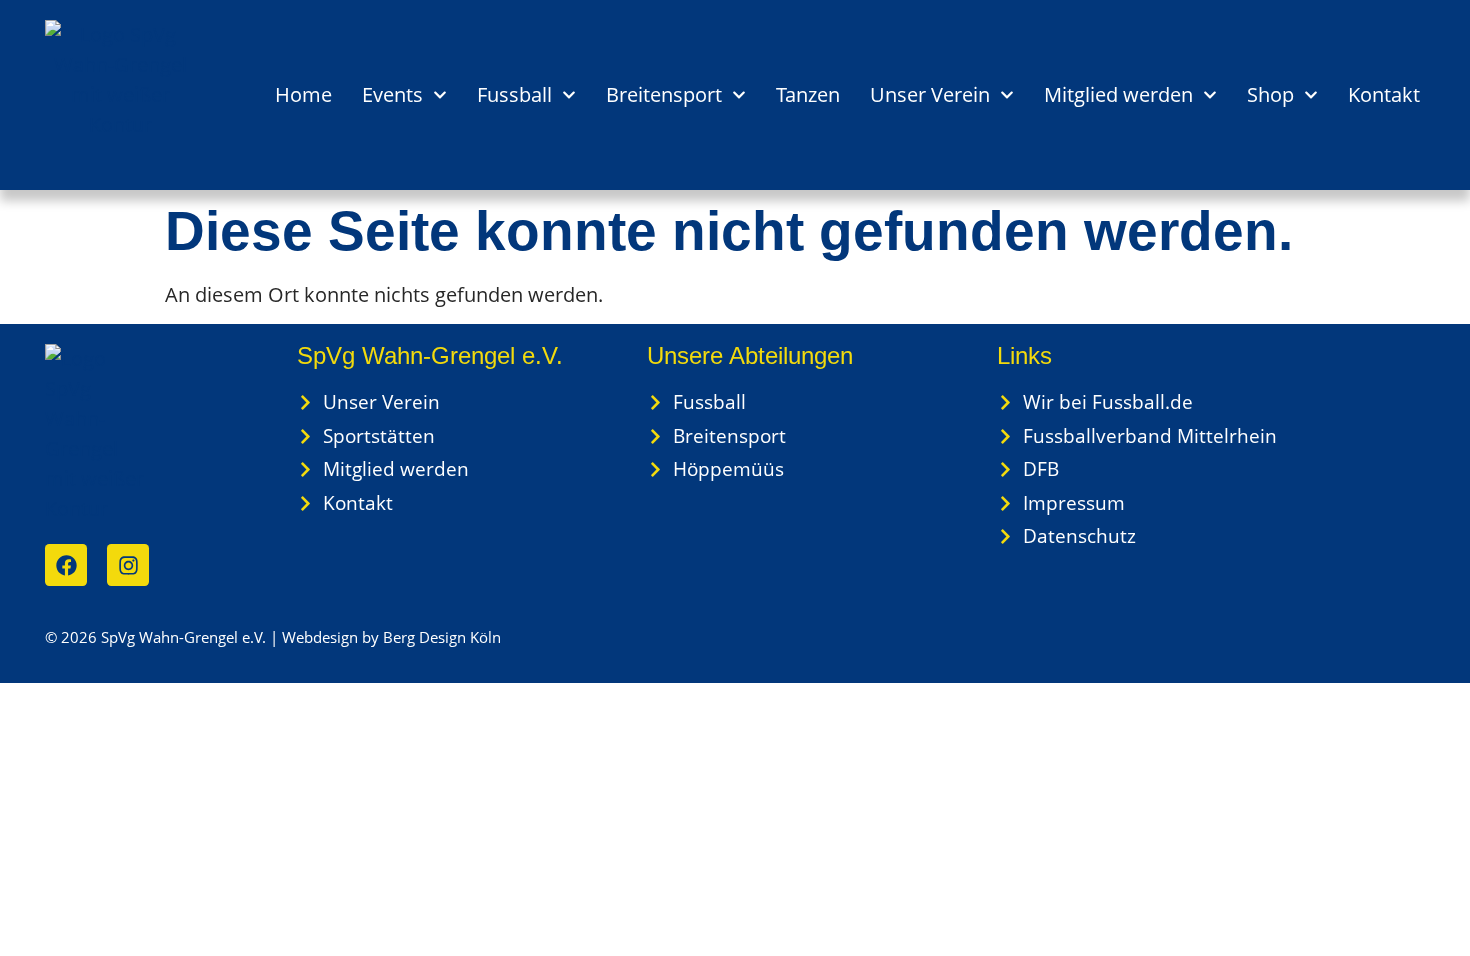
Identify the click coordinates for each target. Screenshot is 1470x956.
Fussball (514, 94)
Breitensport (664, 94)
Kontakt (1384, 94)
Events (392, 94)
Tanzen (808, 94)
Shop (1270, 94)
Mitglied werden (1118, 94)
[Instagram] (128, 565)
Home (303, 94)
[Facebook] (66, 565)
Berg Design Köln (442, 637)
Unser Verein (930, 94)
